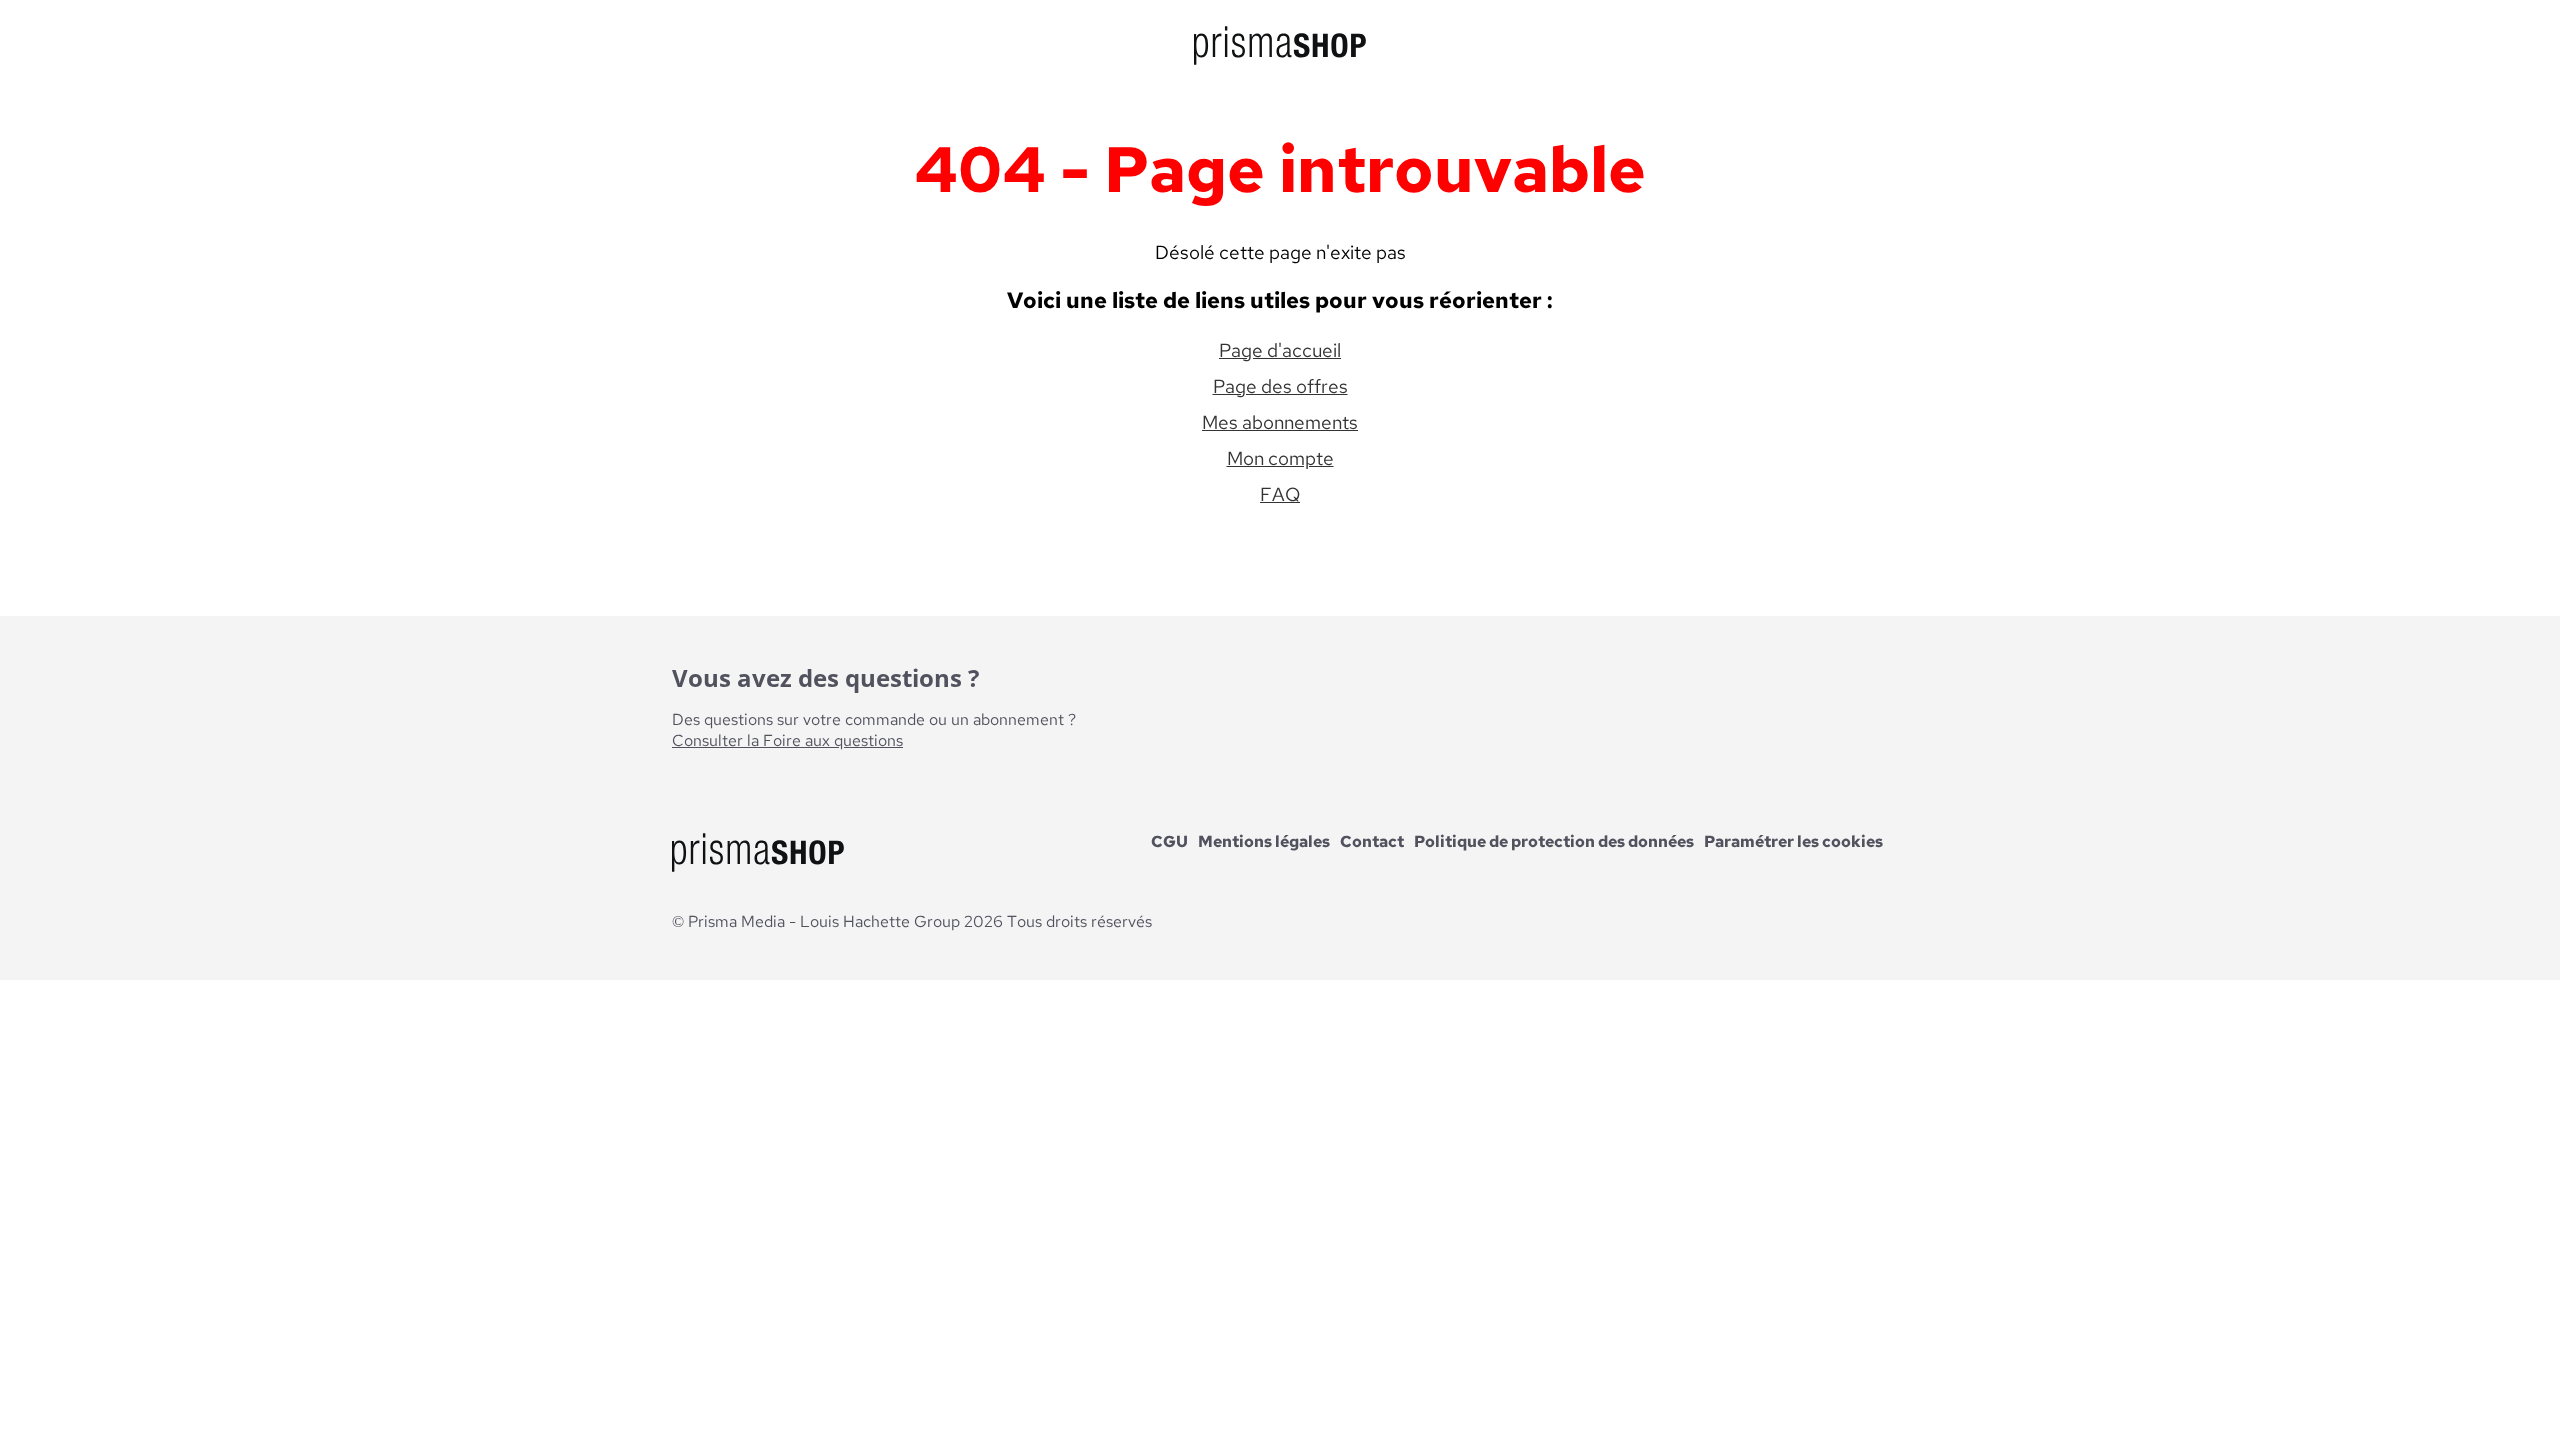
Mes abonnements (1280, 422)
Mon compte (1280, 458)
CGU (1169, 841)
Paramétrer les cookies (1793, 841)
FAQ (1280, 494)
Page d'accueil (1280, 350)
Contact (1372, 841)
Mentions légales (1264, 841)
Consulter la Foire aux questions (787, 740)
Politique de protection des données (1554, 841)
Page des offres (1280, 386)
